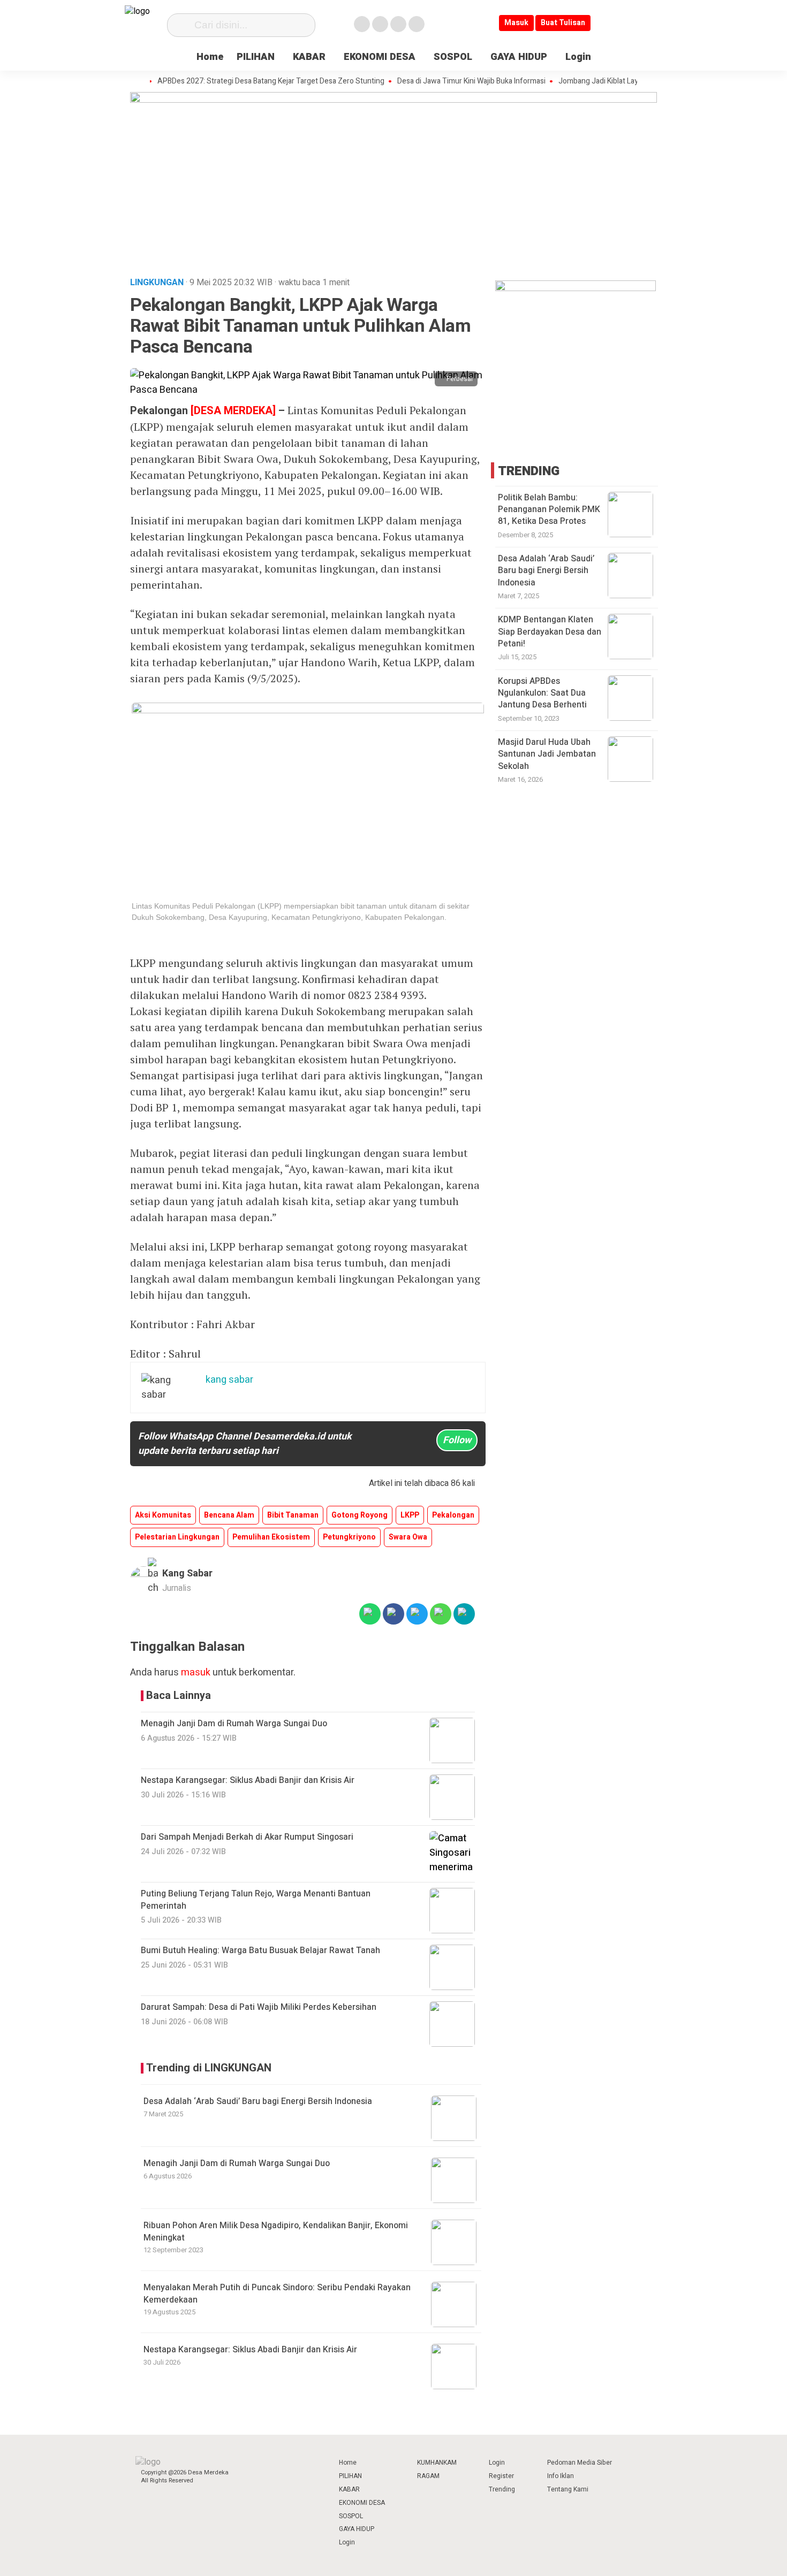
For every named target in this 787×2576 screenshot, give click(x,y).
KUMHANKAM (437, 2463)
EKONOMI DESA (380, 57)
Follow (457, 1440)
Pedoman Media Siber (580, 2463)
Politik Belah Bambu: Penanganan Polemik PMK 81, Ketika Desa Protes (549, 510)
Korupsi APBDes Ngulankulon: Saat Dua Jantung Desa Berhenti (542, 693)
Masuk (516, 23)
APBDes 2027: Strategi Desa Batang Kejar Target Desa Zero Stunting (236, 81)
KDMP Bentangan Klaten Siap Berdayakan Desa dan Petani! (550, 632)
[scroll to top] (753, 2558)
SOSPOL (453, 57)
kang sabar (187, 1573)
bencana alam (229, 1515)
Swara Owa (408, 1537)
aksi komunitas (163, 1515)
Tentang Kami (568, 2489)
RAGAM (428, 2476)
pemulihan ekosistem (271, 1537)
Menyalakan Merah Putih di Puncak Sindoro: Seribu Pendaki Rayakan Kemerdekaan (277, 2293)
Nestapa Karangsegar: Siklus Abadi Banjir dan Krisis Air (250, 2350)
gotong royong (360, 1515)
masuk (196, 1672)
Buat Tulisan (563, 23)
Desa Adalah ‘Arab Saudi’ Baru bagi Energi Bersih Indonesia (258, 2101)
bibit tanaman (293, 1515)
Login (578, 57)
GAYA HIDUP (519, 57)
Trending (502, 2489)
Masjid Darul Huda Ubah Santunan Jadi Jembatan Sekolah (547, 754)
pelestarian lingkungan (177, 1537)
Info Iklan (561, 2476)
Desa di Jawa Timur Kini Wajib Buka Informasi (436, 81)
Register (501, 2476)
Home (210, 57)
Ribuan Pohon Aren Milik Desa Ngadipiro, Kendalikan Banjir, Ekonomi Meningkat (276, 2231)
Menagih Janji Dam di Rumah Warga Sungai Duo (237, 2163)
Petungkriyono (349, 1537)
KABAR (309, 57)
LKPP (410, 1515)
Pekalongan (453, 1515)
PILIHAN (256, 57)
